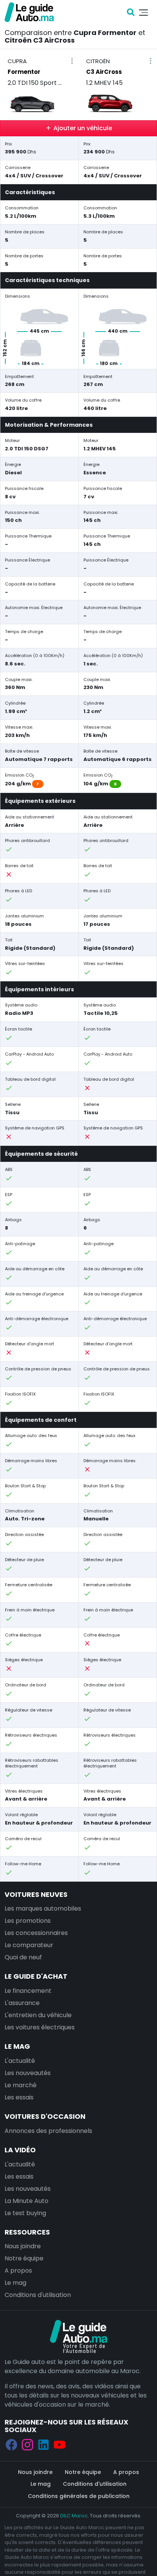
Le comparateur (29, 1945)
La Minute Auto (26, 2201)
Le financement (28, 1991)
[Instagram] (27, 2444)
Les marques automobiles (43, 1908)
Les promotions (28, 1921)
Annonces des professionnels (48, 2131)
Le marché (21, 2085)
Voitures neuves (36, 1894)
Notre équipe (24, 2258)
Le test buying (25, 2213)
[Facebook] (11, 2444)
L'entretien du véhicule (38, 2015)
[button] (72, 61)
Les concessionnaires (36, 1933)
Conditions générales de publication (79, 2496)
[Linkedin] (43, 2444)
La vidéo (20, 2150)
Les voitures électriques (40, 2027)
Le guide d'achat (36, 1976)
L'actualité (20, 2061)
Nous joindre (23, 2246)
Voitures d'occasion (45, 2116)
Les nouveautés (28, 2073)
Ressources (27, 2232)
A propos (18, 2271)
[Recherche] (131, 12)
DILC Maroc (74, 2516)
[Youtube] (59, 2444)
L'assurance (22, 2003)
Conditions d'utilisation (38, 2295)
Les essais (19, 2097)
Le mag (17, 2046)
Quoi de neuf (23, 1957)
